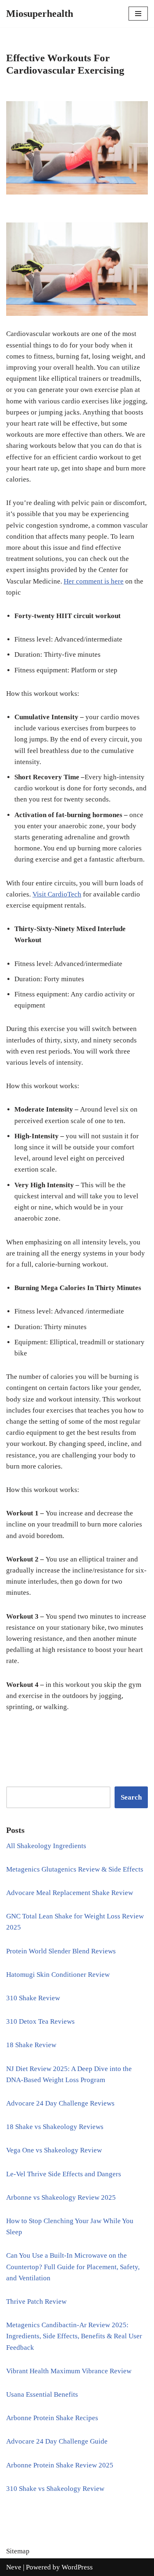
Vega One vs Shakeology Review (54, 2150)
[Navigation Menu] (138, 14)
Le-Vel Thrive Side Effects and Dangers (64, 2174)
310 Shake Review (33, 1998)
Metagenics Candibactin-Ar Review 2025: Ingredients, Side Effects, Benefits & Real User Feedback (74, 2336)
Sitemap (18, 2551)
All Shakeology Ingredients (46, 1846)
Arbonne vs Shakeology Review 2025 (61, 2197)
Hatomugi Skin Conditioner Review (58, 1975)
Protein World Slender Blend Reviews (61, 1951)
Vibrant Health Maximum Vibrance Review (69, 2371)
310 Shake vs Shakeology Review (55, 2489)
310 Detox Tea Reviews (40, 2021)
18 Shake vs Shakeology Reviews (55, 2127)
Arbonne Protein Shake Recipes (52, 2418)
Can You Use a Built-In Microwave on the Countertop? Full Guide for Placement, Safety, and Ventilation (73, 2267)
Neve (14, 2567)
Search (131, 1797)
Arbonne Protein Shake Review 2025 (60, 2465)
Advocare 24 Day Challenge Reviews (60, 2103)
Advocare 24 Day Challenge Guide (57, 2441)
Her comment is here (94, 581)
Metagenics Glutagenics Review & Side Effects (75, 1869)
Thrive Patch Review (36, 2301)
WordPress (77, 2567)
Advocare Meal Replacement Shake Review (70, 1893)
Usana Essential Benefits (42, 2394)
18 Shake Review (31, 2045)
